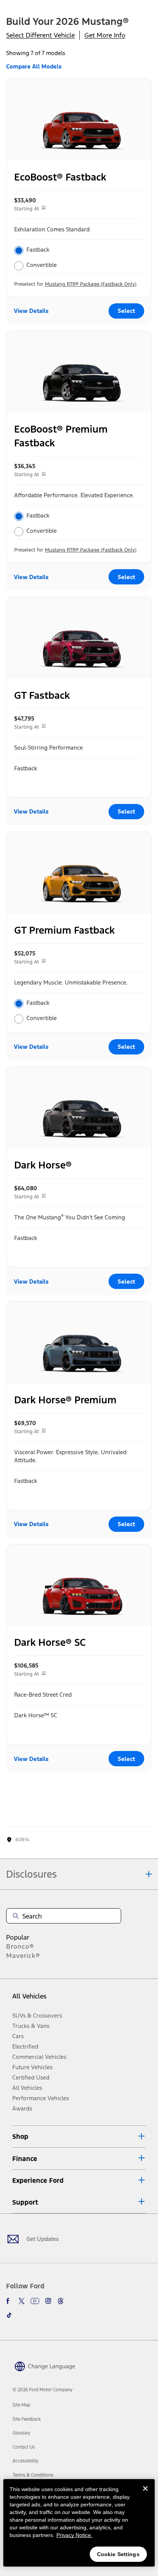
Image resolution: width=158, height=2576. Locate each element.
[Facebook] (9, 2301)
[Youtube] (35, 2301)
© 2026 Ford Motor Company (43, 2390)
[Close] (145, 2495)
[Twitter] (21, 2301)
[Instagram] (48, 2301)
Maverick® (23, 1956)
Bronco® (20, 1946)
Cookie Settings (118, 2554)
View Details (31, 311)
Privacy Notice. (74, 2535)
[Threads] (61, 2301)
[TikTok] (9, 2315)
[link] (21, 2405)
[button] (79, 2137)
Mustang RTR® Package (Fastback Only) (91, 284)
